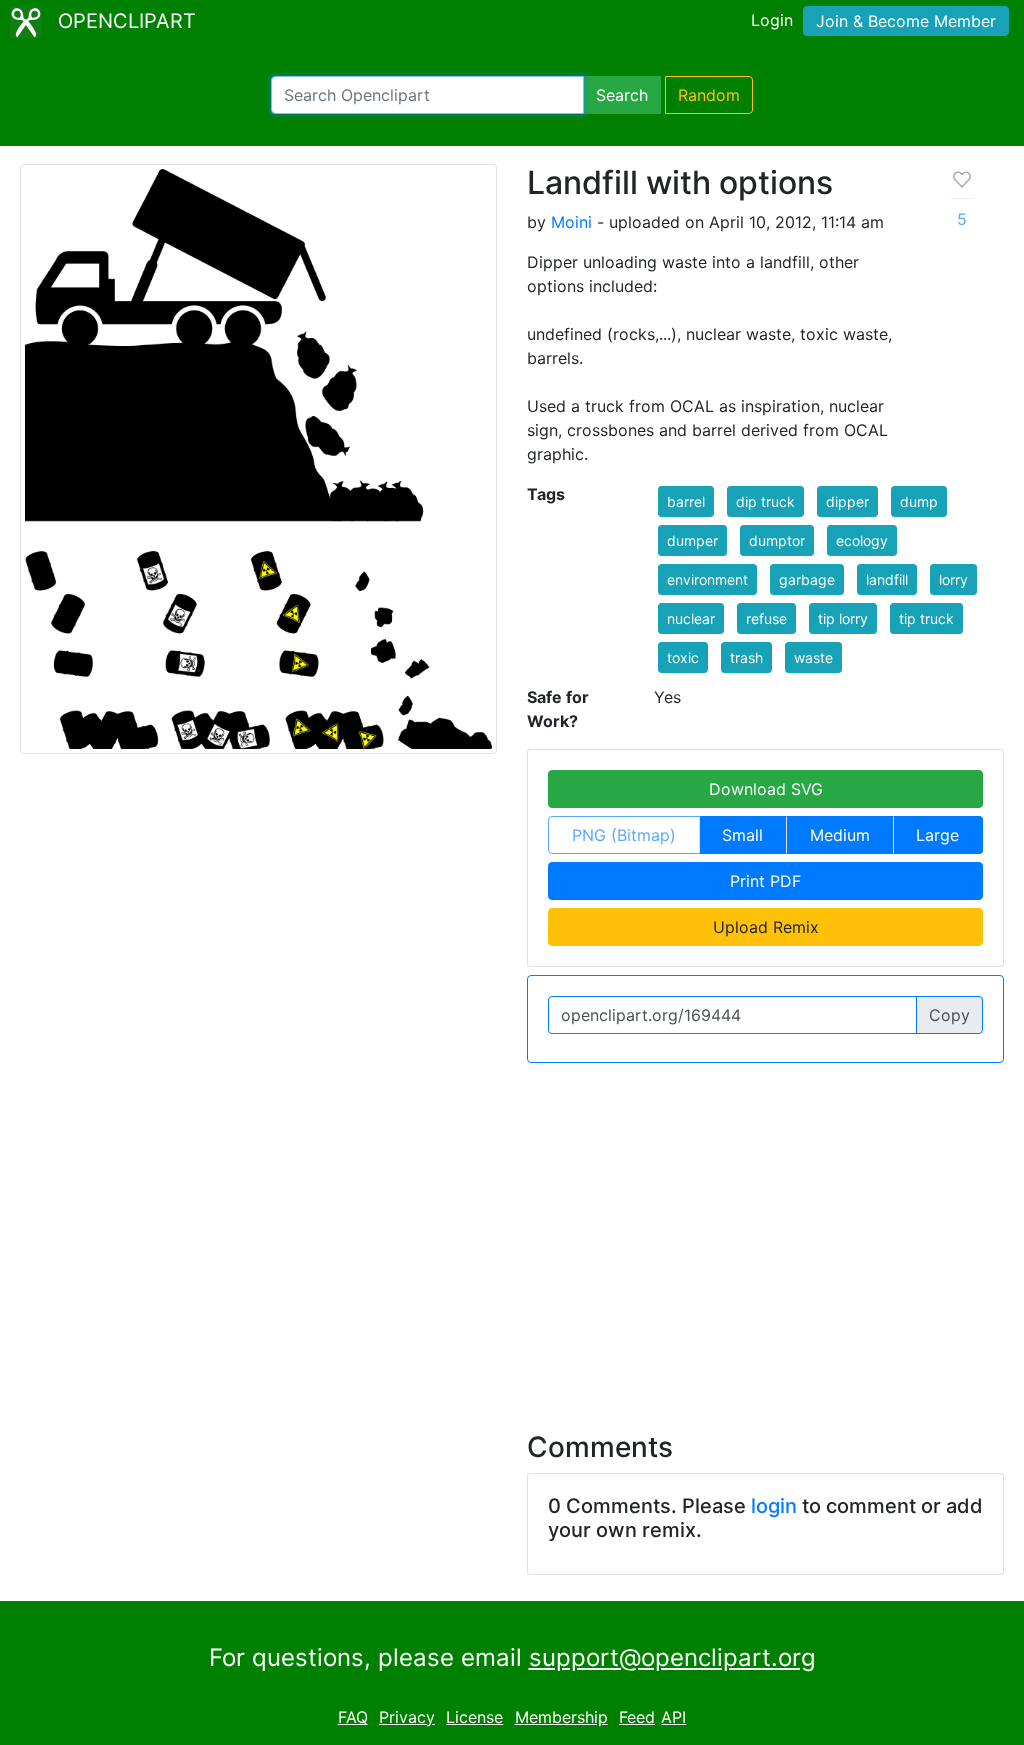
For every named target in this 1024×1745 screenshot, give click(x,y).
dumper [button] (692, 540)
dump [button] (919, 501)
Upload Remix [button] (766, 927)
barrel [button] (686, 501)
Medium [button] (840, 835)
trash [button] (746, 657)
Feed (637, 1717)
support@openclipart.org (672, 1657)
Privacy (407, 1717)
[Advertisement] (512, 1235)
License (474, 1717)
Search (622, 95)
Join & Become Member (906, 21)
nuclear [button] (691, 618)
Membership (561, 1717)
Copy (949, 1015)
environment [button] (707, 579)
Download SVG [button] (766, 789)
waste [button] (813, 657)
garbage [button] (807, 579)
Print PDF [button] (765, 881)
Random (709, 95)
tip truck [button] (926, 618)
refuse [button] (766, 618)
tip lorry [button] (843, 618)
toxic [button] (683, 657)
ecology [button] (862, 540)
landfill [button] (887, 579)
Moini (571, 222)
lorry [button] (953, 579)
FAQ (353, 1717)
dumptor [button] (777, 540)
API (673, 1717)
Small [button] (742, 835)
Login (772, 20)
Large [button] (937, 835)
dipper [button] (847, 501)
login (774, 1506)
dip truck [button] (765, 501)
